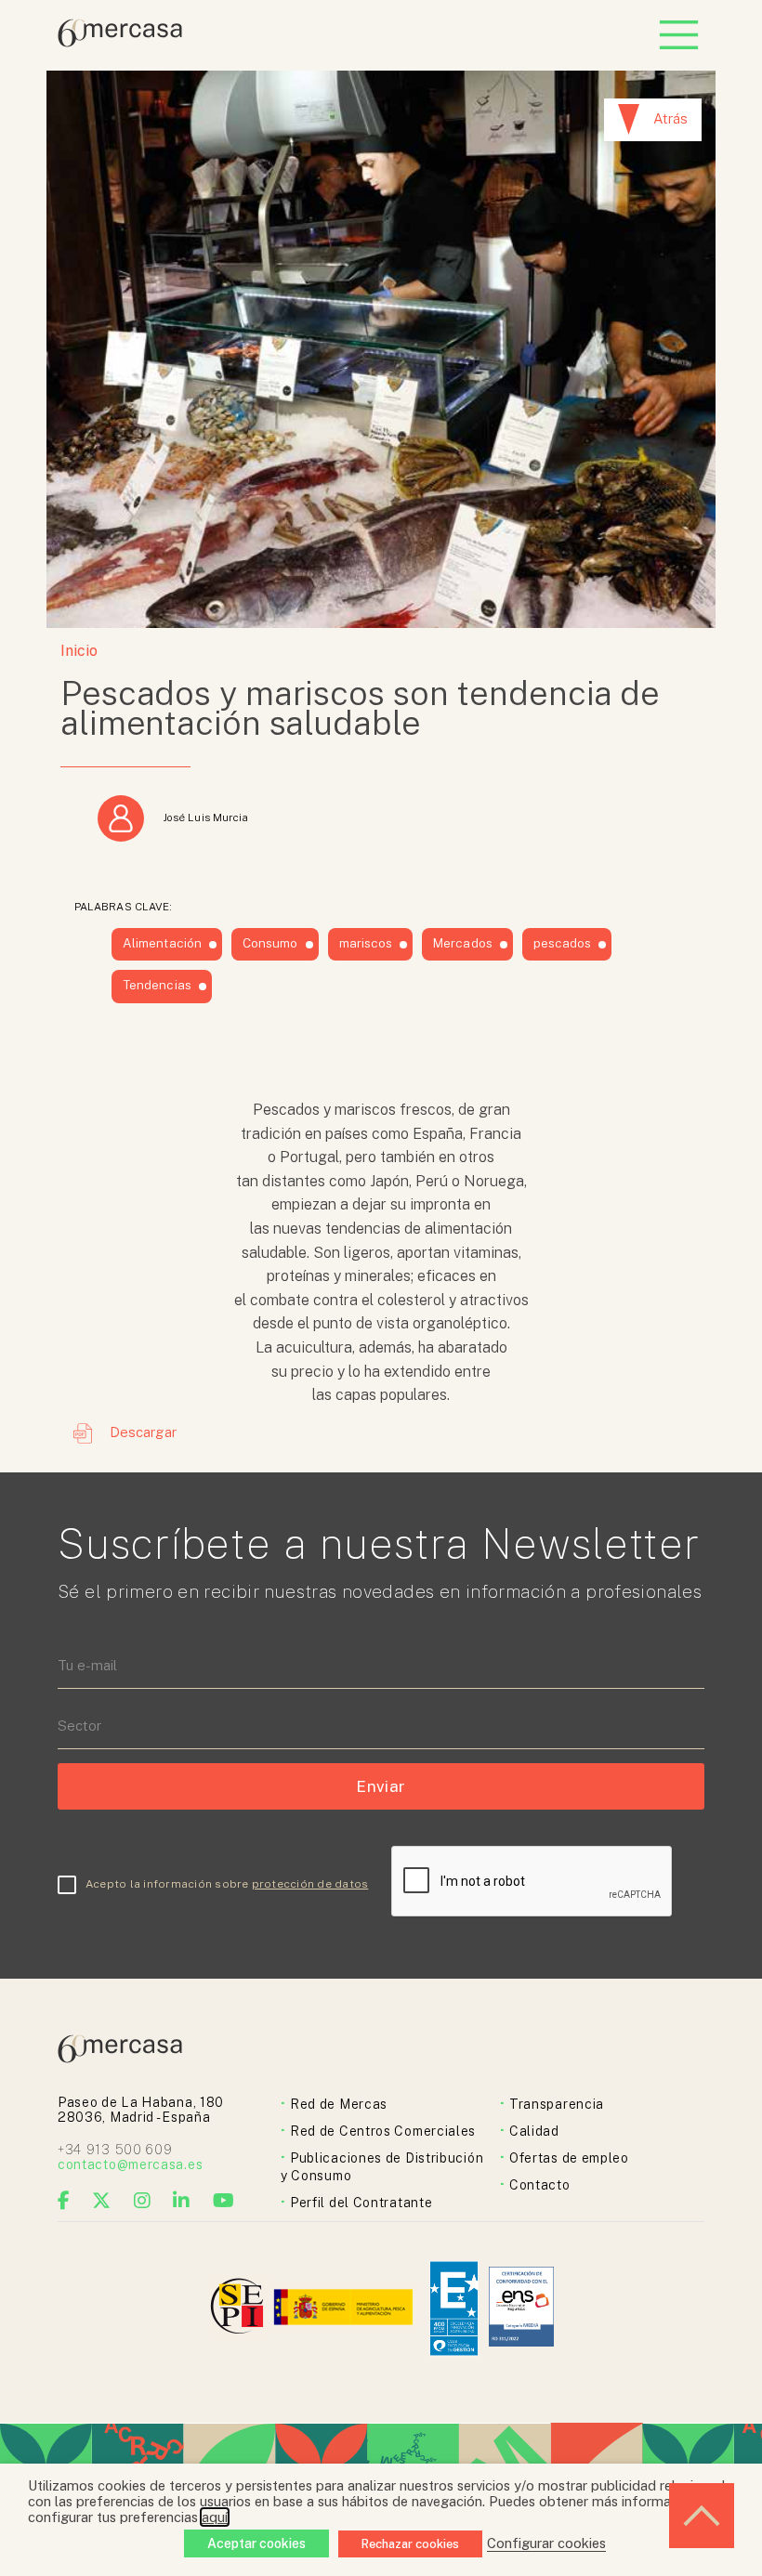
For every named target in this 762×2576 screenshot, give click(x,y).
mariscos (366, 943)
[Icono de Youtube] (224, 2201)
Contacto (540, 2185)
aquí (215, 2517)
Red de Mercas (339, 2104)
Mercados (463, 943)
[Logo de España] (345, 2309)
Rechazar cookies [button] (410, 2544)
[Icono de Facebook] (64, 2201)
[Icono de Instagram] (143, 2201)
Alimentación (162, 943)
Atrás (670, 118)
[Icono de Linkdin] (182, 2201)
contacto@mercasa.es (130, 2164)
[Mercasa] (120, 42)
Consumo (270, 943)
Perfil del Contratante (361, 2203)
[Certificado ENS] (521, 2308)
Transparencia (557, 2104)
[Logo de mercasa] (240, 2309)
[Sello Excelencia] (454, 2309)
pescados (563, 943)
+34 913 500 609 (115, 2150)
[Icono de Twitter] (102, 2201)
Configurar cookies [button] (546, 2543)
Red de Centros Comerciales (383, 2131)
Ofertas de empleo (569, 2158)
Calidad (534, 2131)
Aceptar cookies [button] (256, 2543)
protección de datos (310, 1884)
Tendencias (157, 985)
